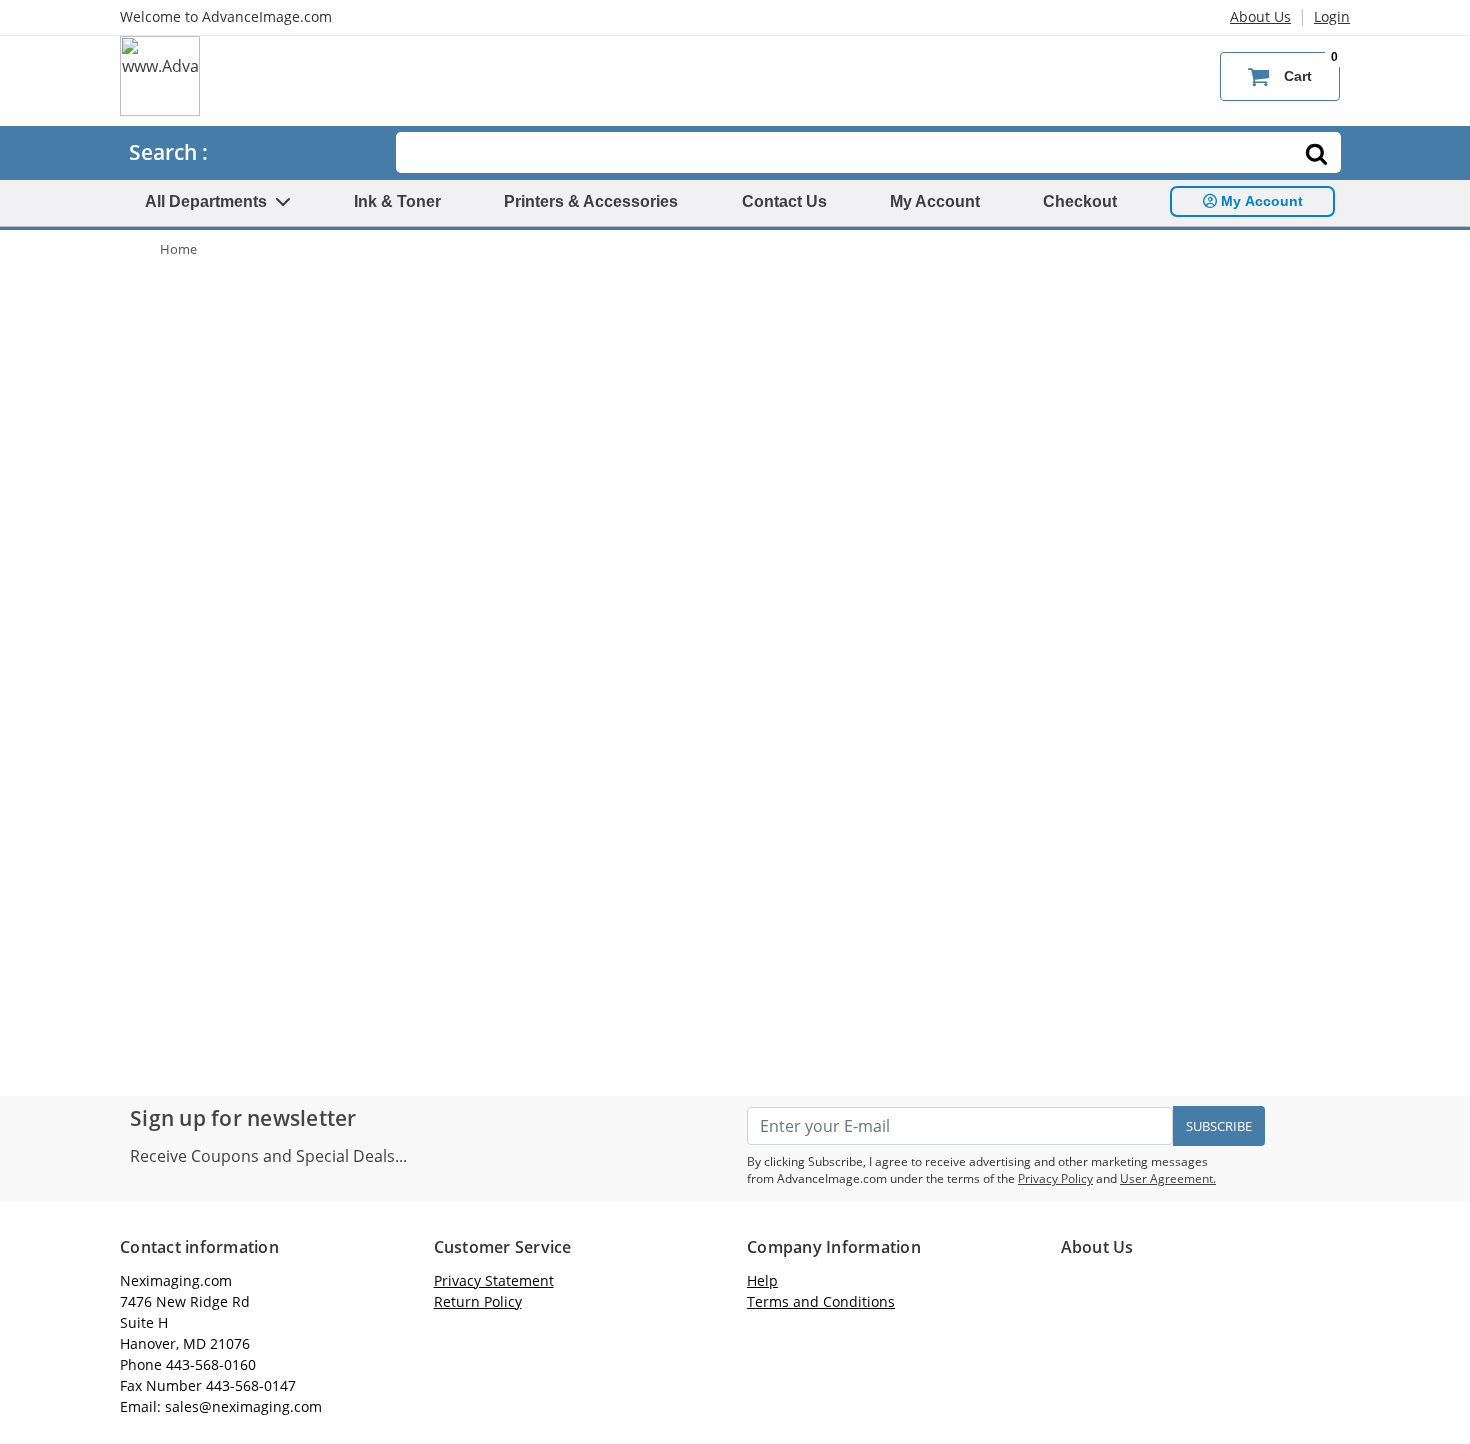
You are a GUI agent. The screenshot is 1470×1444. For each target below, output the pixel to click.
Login (1332, 16)
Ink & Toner (397, 201)
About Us (1260, 16)
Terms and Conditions (821, 1301)
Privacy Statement (494, 1280)
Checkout (1080, 201)
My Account (935, 201)
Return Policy (478, 1301)
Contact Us (784, 201)
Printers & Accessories (591, 201)
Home (178, 249)
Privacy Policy (1055, 1178)
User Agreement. (1168, 1178)
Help (762, 1280)
